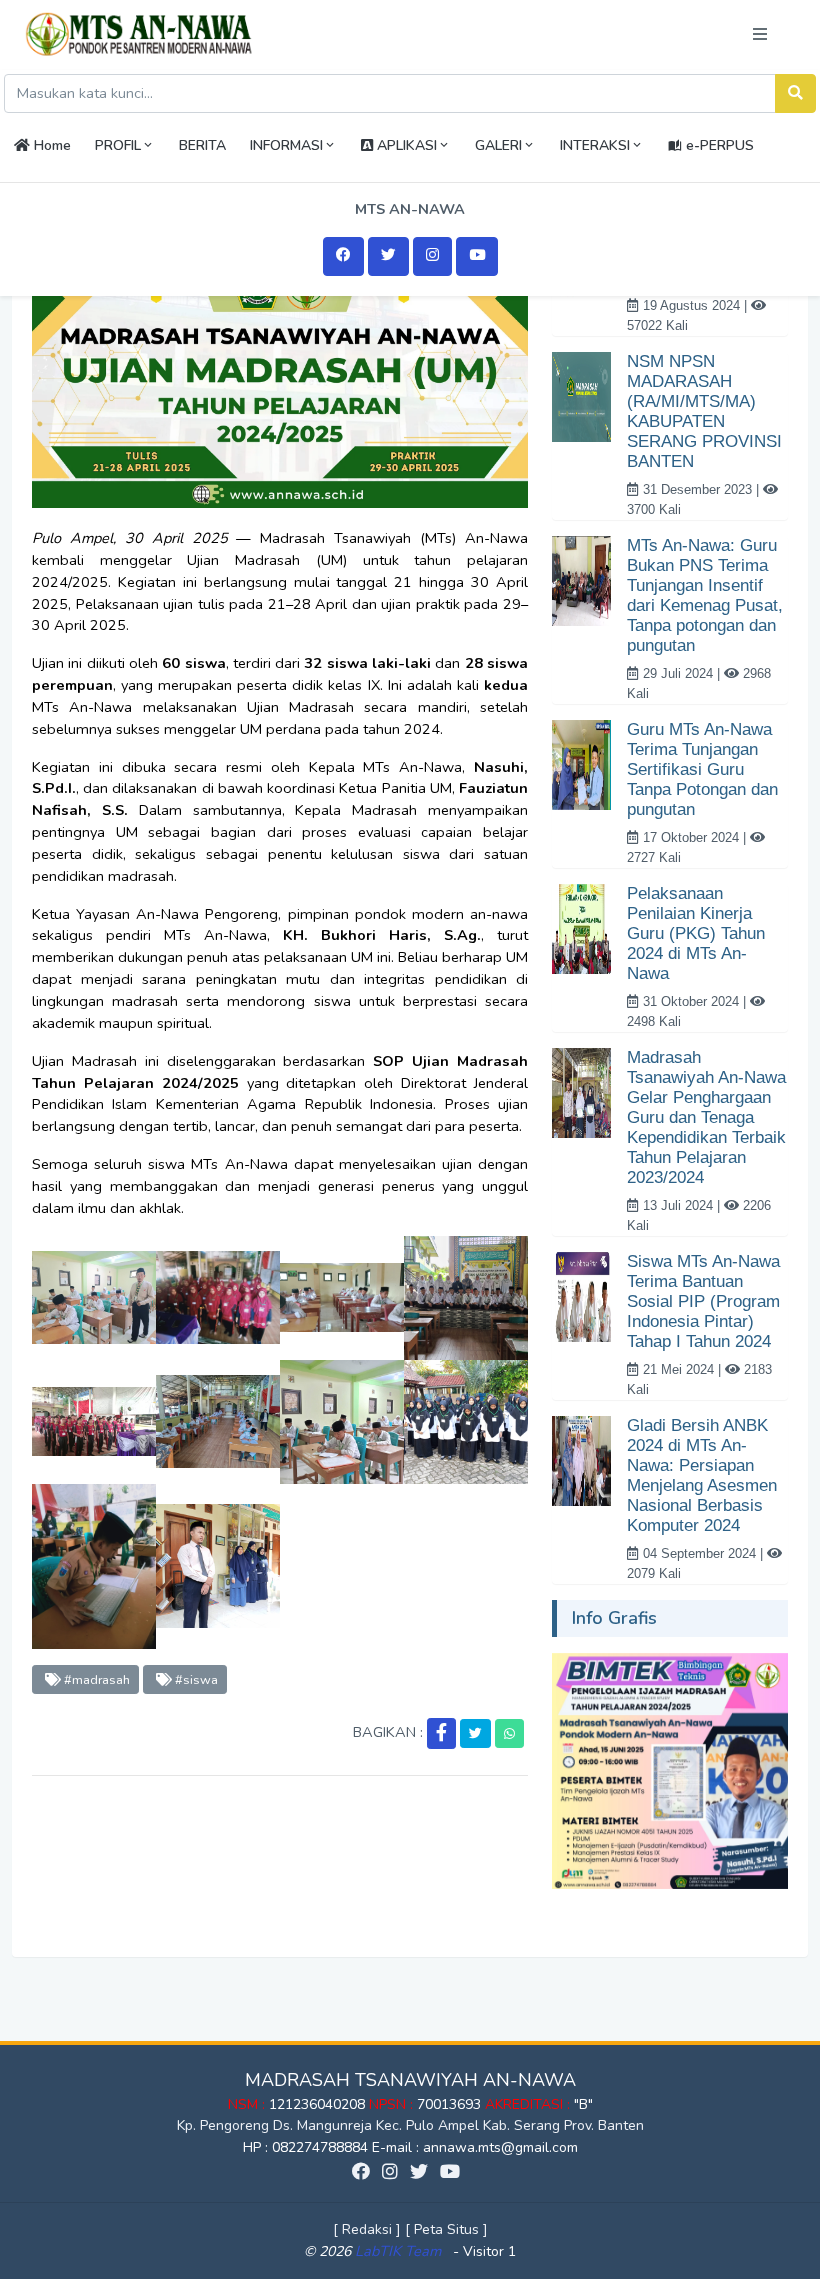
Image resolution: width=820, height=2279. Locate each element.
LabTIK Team (398, 2251)
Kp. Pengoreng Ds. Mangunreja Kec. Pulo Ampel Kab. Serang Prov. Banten (410, 2125)
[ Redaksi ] (367, 2229)
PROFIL (118, 145)
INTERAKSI (595, 145)
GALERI (498, 145)
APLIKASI (405, 145)
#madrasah (95, 1679)
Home (50, 145)
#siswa (195, 1679)
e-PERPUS (718, 145)
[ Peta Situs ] (446, 2229)
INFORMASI (286, 145)
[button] (441, 1733)
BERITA (202, 145)
